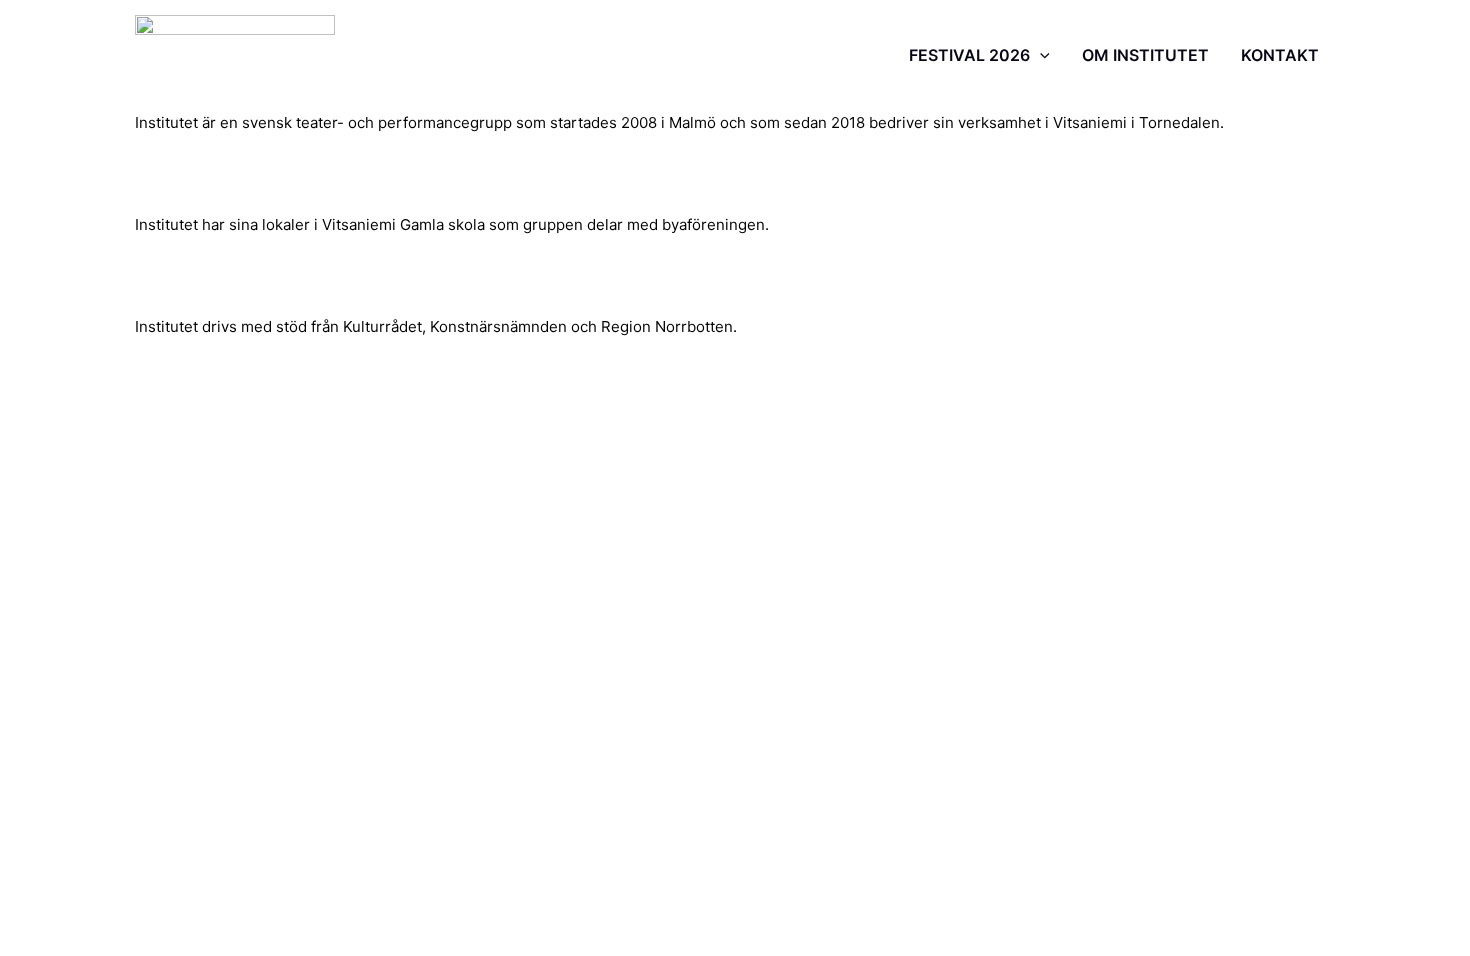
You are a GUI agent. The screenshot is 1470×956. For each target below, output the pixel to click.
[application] (1040, 55)
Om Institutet (1145, 55)
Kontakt (1280, 55)
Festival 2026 (969, 55)
